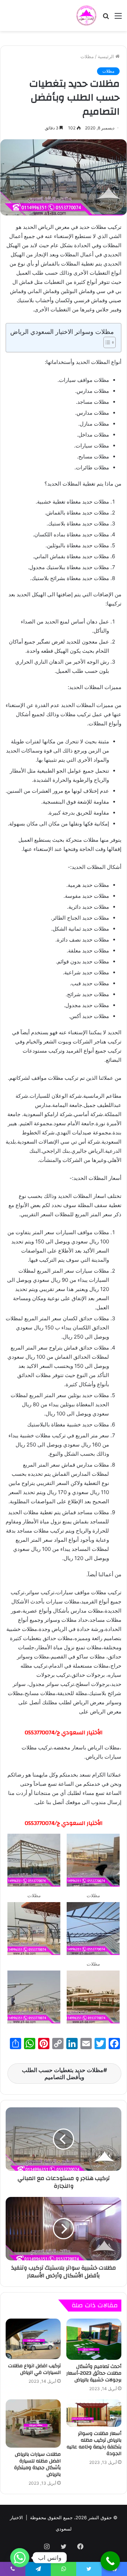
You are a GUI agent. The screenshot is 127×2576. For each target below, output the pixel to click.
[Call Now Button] (110, 2561)
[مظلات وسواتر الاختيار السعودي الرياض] (86, 16)
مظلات (87, 56)
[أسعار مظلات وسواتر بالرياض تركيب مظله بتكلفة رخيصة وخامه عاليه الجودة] (94, 2413)
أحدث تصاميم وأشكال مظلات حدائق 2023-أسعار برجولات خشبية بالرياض (94, 2373)
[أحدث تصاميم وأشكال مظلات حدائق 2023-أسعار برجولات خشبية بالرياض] (94, 2339)
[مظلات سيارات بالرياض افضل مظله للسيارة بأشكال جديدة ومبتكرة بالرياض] (33, 2423)
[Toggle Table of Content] (106, 342)
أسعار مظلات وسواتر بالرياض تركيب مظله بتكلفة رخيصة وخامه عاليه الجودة (94, 2444)
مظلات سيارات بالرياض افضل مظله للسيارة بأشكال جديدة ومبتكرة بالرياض (37, 2464)
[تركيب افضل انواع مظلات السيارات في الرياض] (33, 2339)
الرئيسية (107, 56)
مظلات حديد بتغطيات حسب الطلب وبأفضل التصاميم (63, 2073)
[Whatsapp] (20, 2558)
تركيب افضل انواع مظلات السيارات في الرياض (34, 2369)
